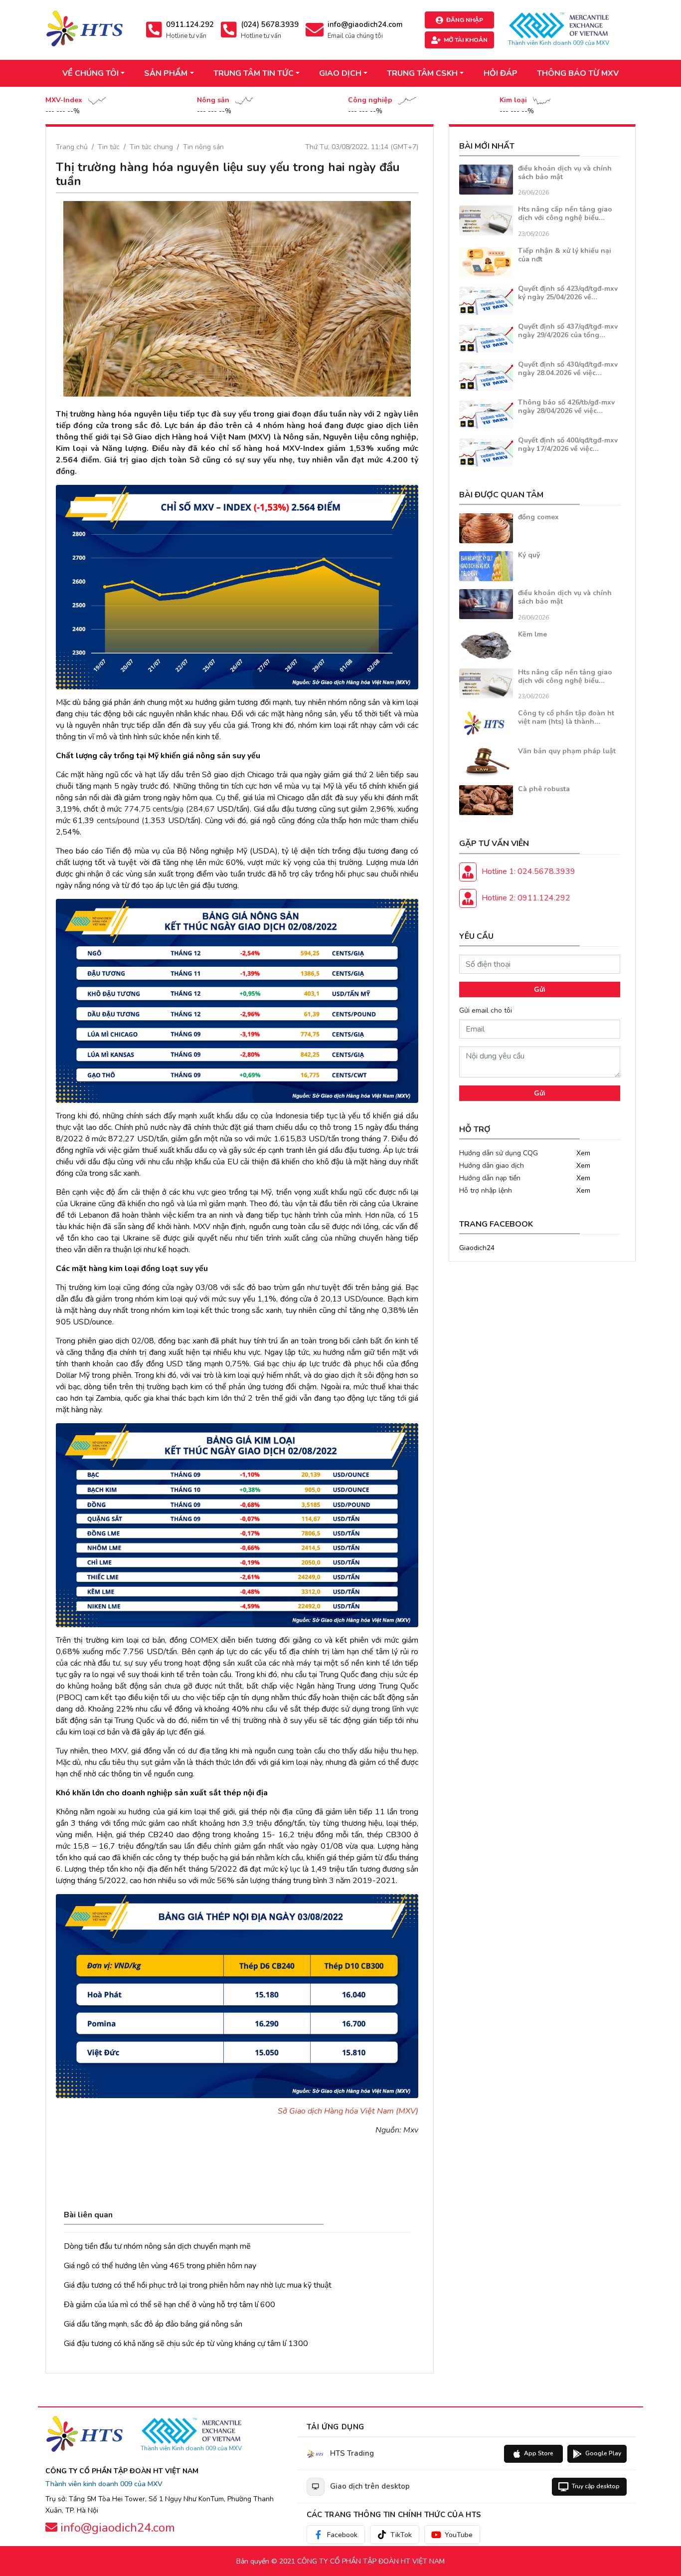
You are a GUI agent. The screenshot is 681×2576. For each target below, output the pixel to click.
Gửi (540, 989)
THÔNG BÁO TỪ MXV (578, 73)
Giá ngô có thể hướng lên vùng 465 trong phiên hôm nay (160, 2266)
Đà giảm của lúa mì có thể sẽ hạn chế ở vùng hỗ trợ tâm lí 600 (170, 2305)
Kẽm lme (532, 634)
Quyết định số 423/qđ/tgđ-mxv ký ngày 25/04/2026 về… (568, 293)
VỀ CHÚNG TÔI (90, 73)
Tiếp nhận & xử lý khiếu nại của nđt (565, 255)
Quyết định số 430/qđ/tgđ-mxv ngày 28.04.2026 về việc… (568, 369)
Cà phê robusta (544, 789)
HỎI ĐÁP (501, 73)
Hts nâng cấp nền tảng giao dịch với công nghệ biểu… (565, 214)
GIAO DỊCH (340, 73)
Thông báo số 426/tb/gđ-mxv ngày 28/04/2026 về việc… (566, 407)
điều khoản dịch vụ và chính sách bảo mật (565, 173)
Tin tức (109, 147)
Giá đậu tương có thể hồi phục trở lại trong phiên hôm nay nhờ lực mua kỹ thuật (198, 2285)
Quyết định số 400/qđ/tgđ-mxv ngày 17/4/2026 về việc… (568, 444)
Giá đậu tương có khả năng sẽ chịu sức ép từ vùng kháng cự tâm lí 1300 (186, 2344)
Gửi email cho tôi (486, 1010)
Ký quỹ (529, 555)
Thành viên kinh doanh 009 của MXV (104, 2484)
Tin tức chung (151, 147)
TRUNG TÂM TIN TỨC (254, 73)
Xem (583, 1153)
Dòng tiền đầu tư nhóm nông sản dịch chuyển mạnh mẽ (157, 2246)
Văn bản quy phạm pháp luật (567, 751)
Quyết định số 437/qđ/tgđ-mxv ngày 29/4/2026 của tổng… (568, 331)
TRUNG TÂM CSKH (422, 73)
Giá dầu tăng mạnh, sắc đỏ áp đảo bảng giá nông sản (153, 2324)
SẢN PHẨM (166, 73)
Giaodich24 (477, 1248)
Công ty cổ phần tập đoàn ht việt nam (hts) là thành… (566, 717)
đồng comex (538, 517)
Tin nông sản (203, 147)
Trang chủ (72, 147)
